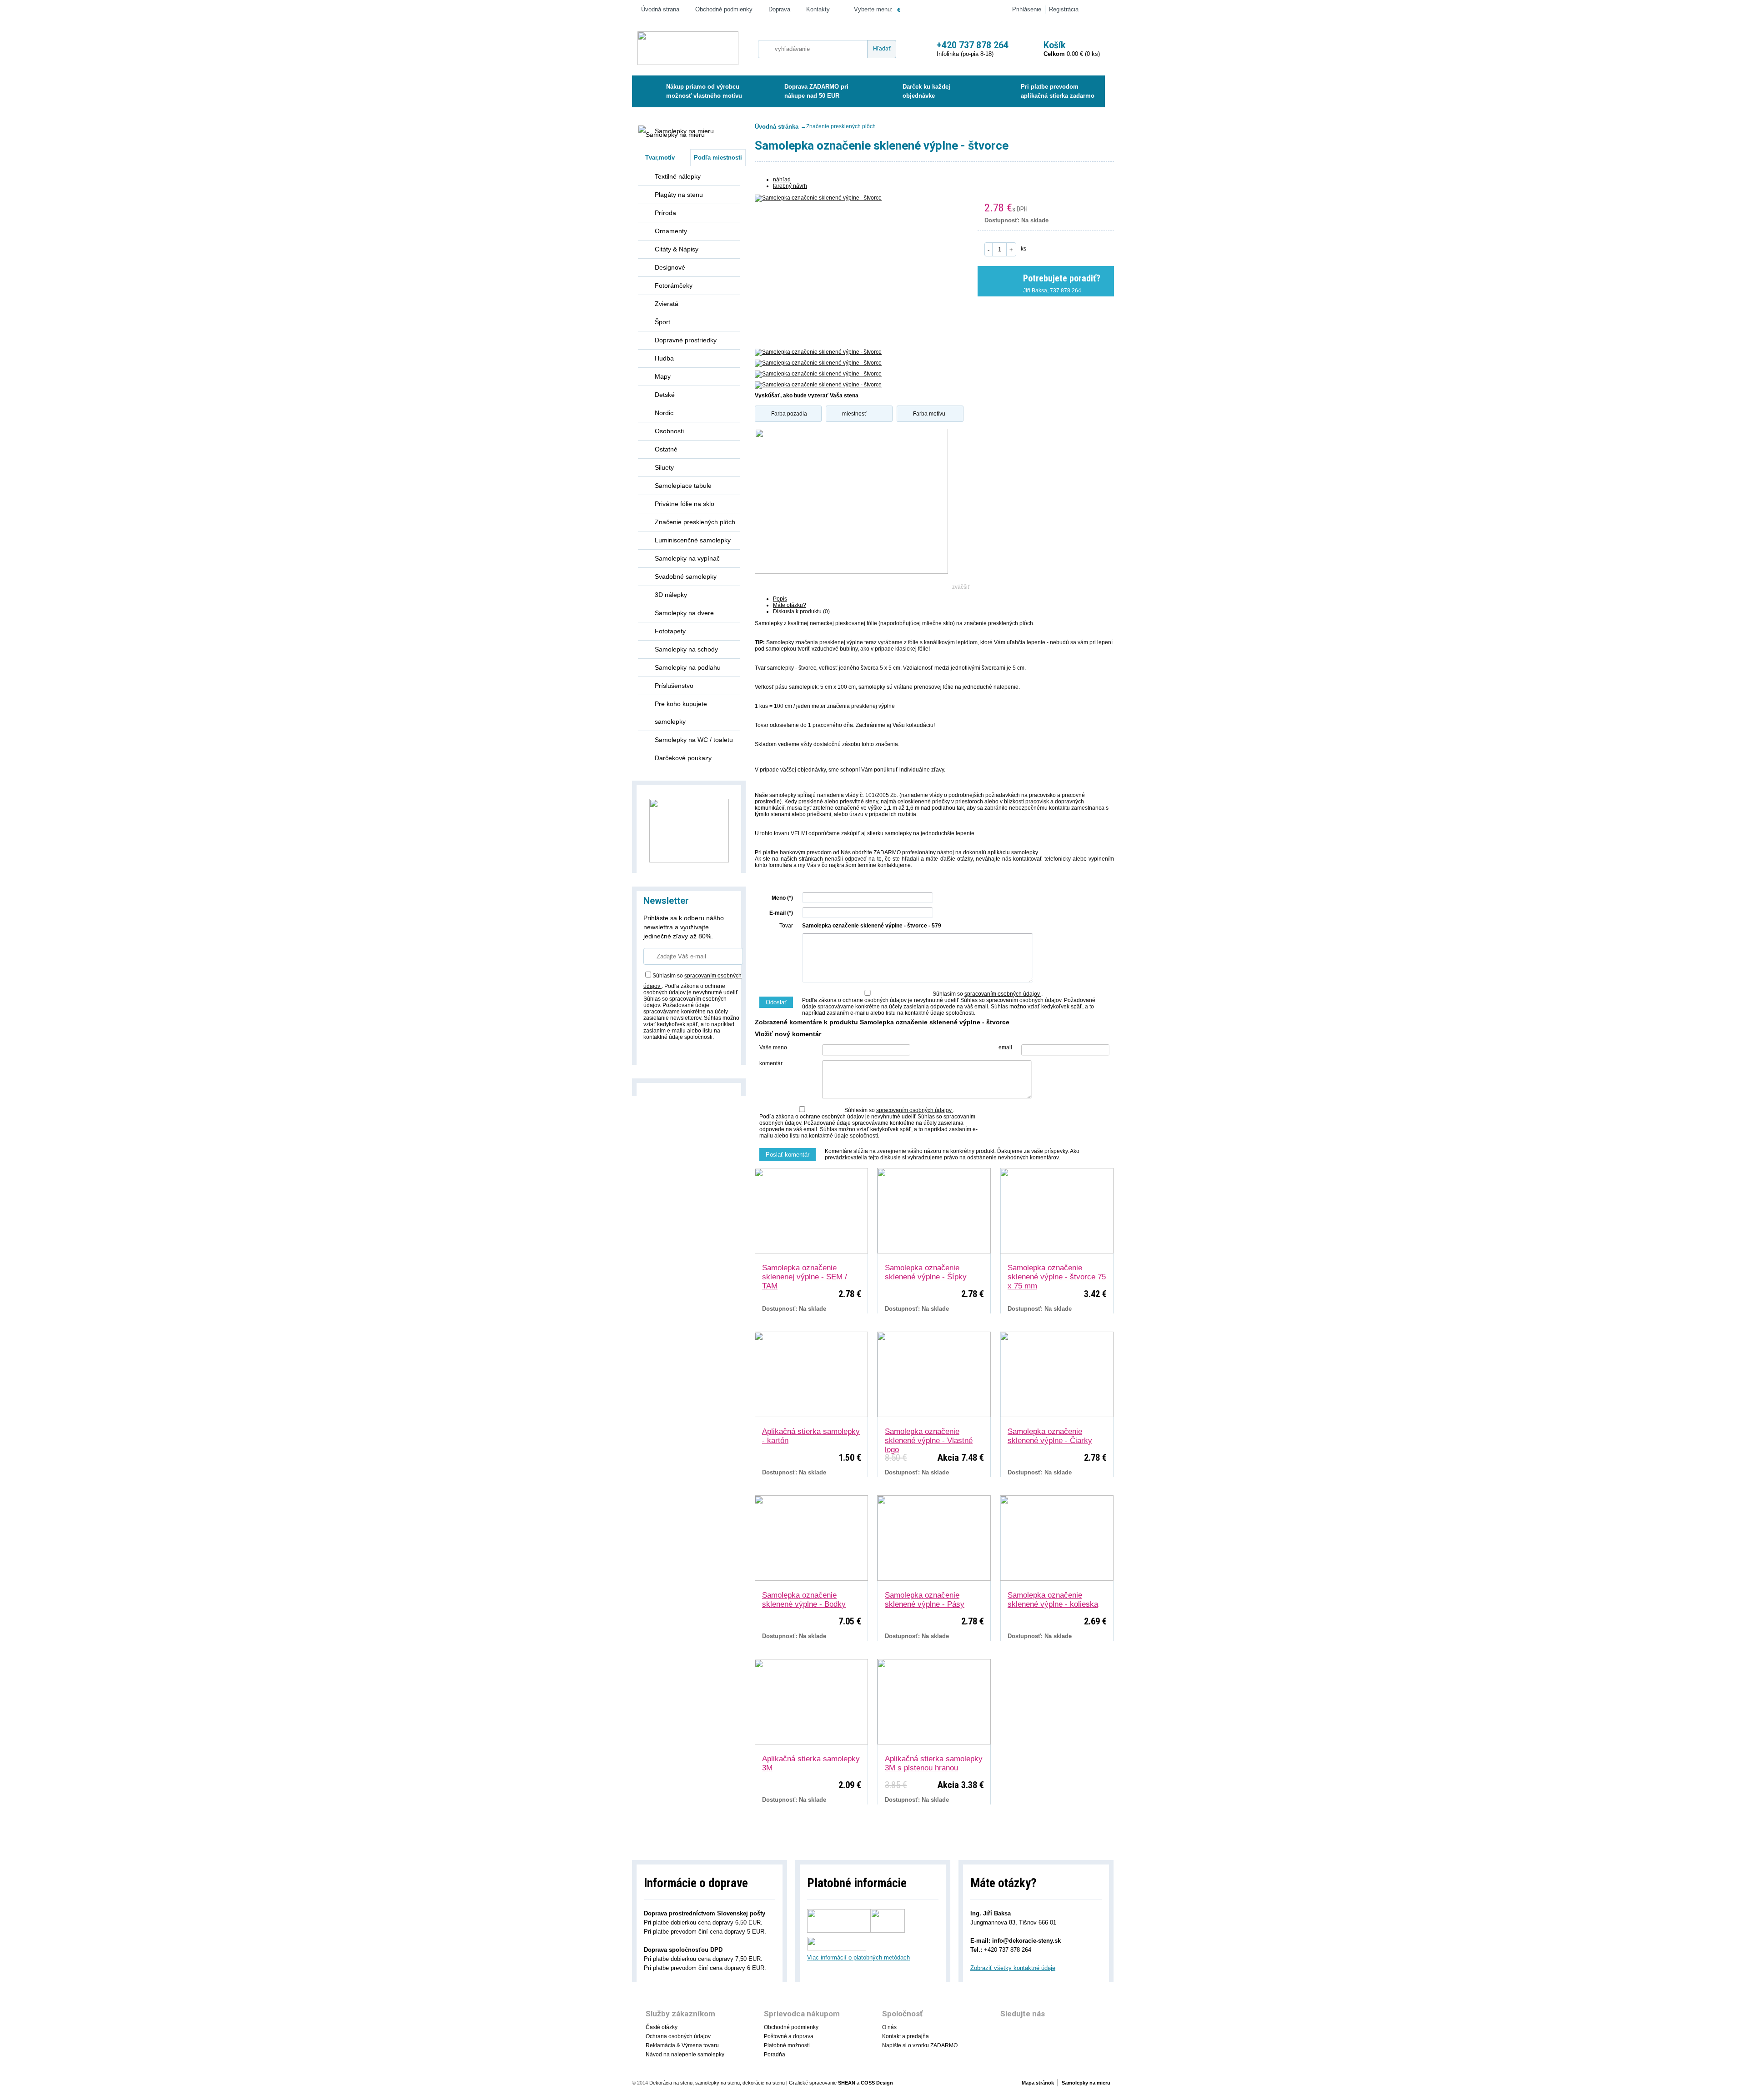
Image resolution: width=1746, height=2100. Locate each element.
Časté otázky (662, 2027)
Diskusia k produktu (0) (801, 611)
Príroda (665, 213)
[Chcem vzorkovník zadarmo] (689, 830)
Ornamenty (671, 231)
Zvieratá (667, 304)
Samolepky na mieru (684, 131)
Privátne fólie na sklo (685, 504)
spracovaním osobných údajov (1003, 994)
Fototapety (670, 631)
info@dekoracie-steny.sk (1026, 1941)
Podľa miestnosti (718, 158)
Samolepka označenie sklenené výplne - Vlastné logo (929, 1436)
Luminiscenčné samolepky (693, 540)
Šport (662, 322)
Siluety (664, 467)
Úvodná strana (660, 9)
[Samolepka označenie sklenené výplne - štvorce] (851, 267)
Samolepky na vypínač (687, 558)
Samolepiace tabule (683, 486)
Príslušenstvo (674, 686)
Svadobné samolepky (686, 576)
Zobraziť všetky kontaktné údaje (1013, 1968)
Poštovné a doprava (789, 2036)
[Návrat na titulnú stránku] (688, 49)
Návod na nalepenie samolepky (685, 2055)
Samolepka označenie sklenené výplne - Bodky (804, 1600)
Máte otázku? (790, 605)
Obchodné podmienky (724, 9)
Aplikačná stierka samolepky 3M (811, 1763)
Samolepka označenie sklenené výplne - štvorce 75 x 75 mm (1057, 1273)
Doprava (779, 9)
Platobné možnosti (787, 2045)
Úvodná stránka (777, 127)
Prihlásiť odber (673, 1052)
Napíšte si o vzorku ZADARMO (920, 2045)
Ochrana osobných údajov (678, 2036)
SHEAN (847, 2083)
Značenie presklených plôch (695, 522)
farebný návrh (790, 186)
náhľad (782, 180)
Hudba (664, 358)
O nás (889, 2027)
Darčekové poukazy (683, 758)
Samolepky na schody (686, 649)
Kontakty (818, 9)
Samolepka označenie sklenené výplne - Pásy (925, 1600)
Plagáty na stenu (679, 195)
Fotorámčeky (674, 286)
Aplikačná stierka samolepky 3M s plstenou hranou (934, 1763)
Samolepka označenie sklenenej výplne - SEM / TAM (805, 1273)
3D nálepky (671, 595)
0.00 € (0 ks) (1072, 49)
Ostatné (666, 449)
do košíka (1069, 248)
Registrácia (1064, 9)
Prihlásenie (1027, 9)
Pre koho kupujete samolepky (681, 713)
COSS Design (877, 2083)
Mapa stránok (1038, 2083)
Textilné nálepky (678, 176)
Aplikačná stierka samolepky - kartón (811, 1436)
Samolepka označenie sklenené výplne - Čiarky (1050, 1436)
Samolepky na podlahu (688, 667)
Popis (780, 599)
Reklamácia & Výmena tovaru (682, 2045)
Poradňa (775, 2055)
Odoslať (776, 1002)
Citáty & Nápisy (677, 249)
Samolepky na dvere (684, 613)
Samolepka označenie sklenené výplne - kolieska (1053, 1600)
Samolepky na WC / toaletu (694, 740)
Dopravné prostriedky (686, 340)
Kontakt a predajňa (906, 2036)
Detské (665, 395)
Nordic (664, 413)
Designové (670, 267)
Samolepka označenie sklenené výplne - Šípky (926, 1272)
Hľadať (882, 49)
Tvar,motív (660, 158)
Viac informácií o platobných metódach (858, 1957)
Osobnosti (669, 431)
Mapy (663, 376)
